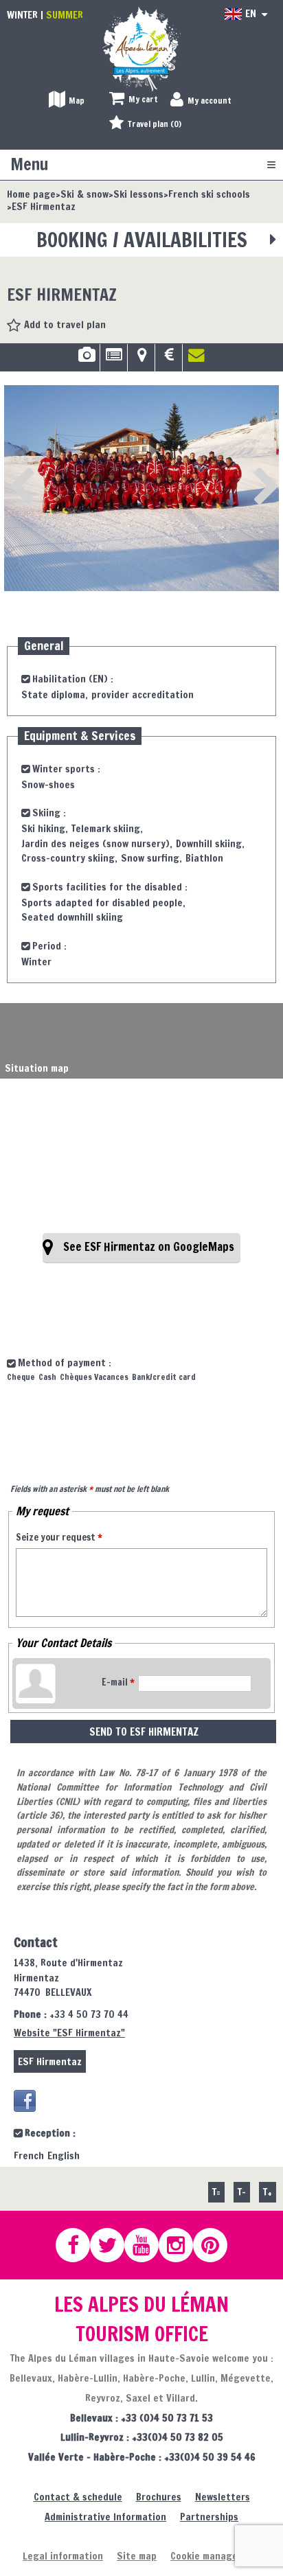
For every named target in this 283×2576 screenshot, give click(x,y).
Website (69, 2033)
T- (242, 2192)
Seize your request (59, 1537)
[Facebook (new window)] (25, 2101)
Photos (86, 360)
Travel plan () (155, 124)
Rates (169, 360)
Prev (18, 468)
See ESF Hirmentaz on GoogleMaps (149, 1247)
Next (245, 468)
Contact (196, 360)
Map (141, 360)
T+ (268, 2192)
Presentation (114, 360)
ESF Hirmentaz (50, 2061)
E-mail (118, 1682)
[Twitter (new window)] (113, 2245)
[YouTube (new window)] (148, 2245)
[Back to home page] (141, 48)
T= (216, 2192)
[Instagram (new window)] (182, 2245)
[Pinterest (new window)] (216, 2245)
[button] (134, 100)
